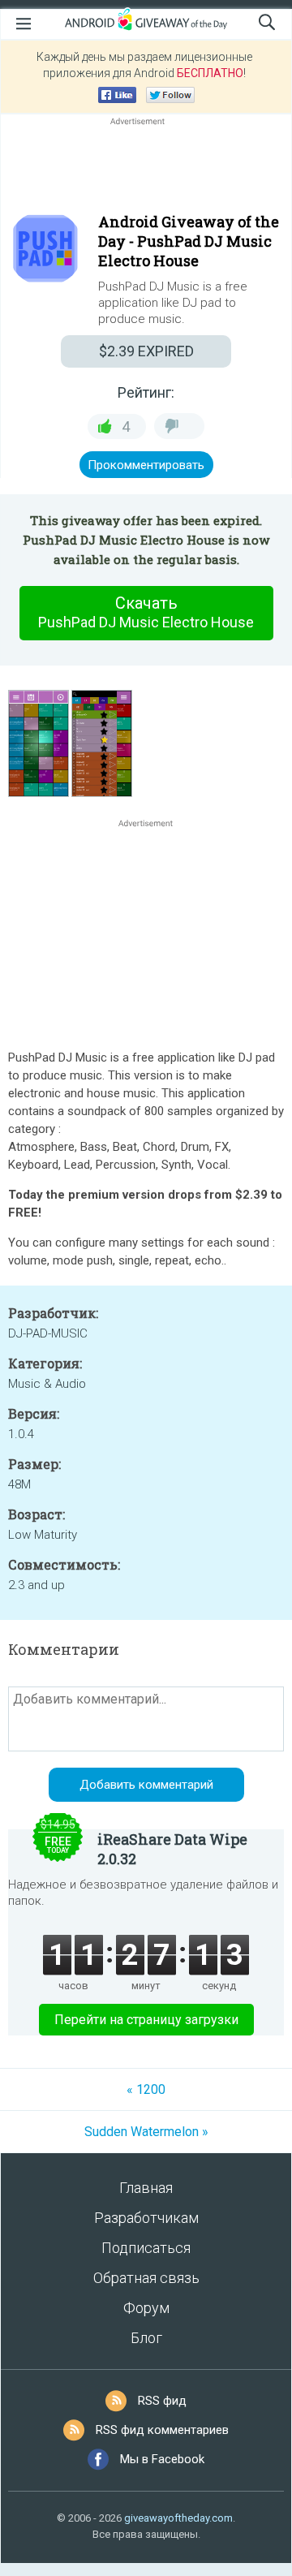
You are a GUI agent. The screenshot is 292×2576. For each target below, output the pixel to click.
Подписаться (146, 2248)
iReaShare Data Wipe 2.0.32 (172, 1849)
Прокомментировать (146, 465)
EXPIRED (146, 351)
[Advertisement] (146, 168)
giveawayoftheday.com (178, 2518)
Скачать (146, 612)
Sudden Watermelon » (146, 2132)
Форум (146, 2308)
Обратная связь (146, 2278)
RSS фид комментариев (162, 2430)
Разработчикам (146, 2218)
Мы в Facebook (162, 2459)
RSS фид (162, 2401)
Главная (146, 2188)
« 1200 (146, 2089)
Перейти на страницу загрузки (146, 2020)
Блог (146, 2338)
